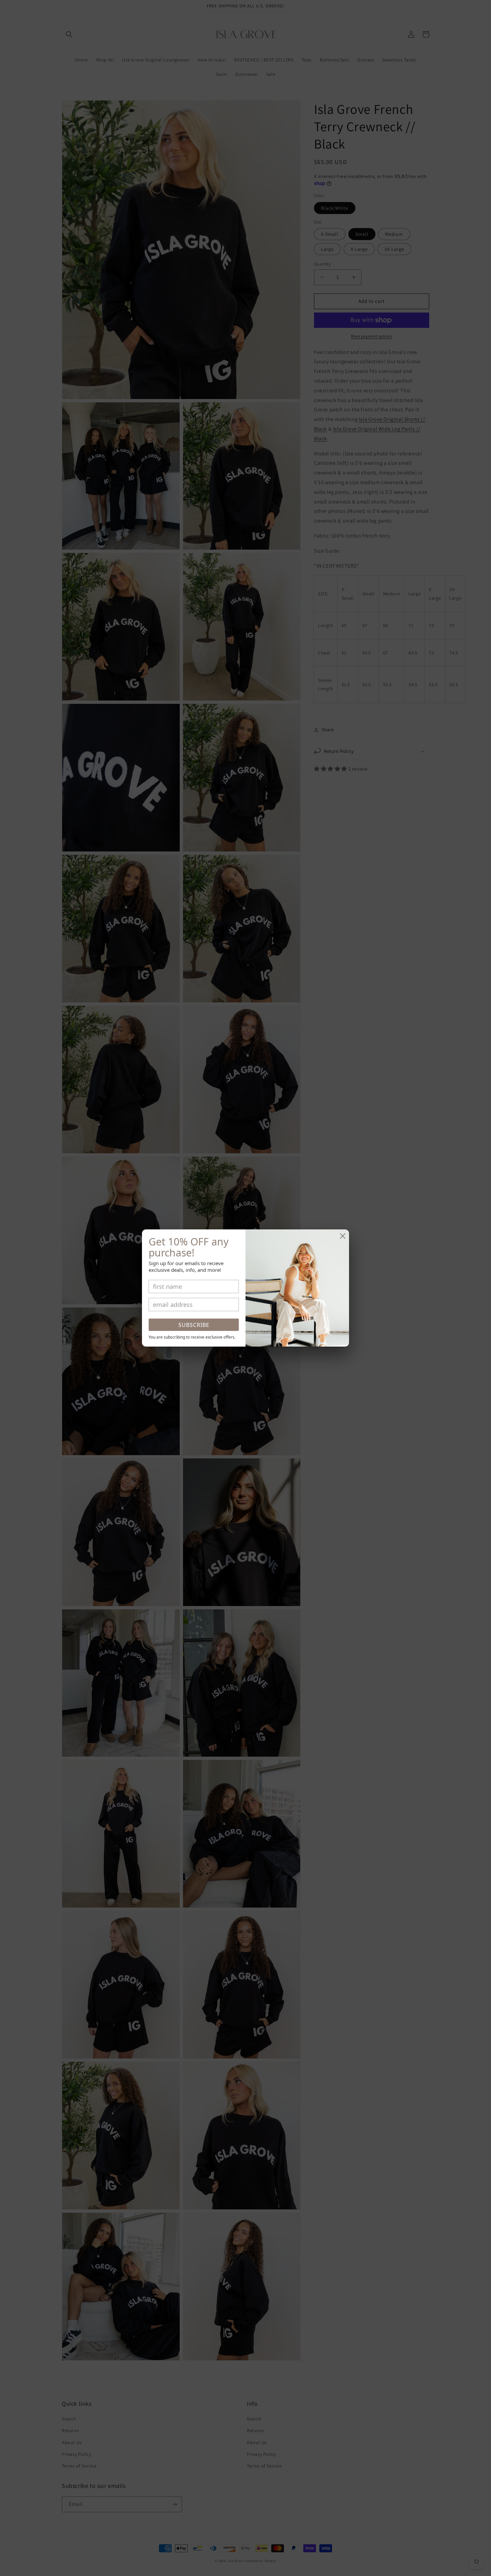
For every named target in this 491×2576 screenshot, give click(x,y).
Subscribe (194, 1325)
